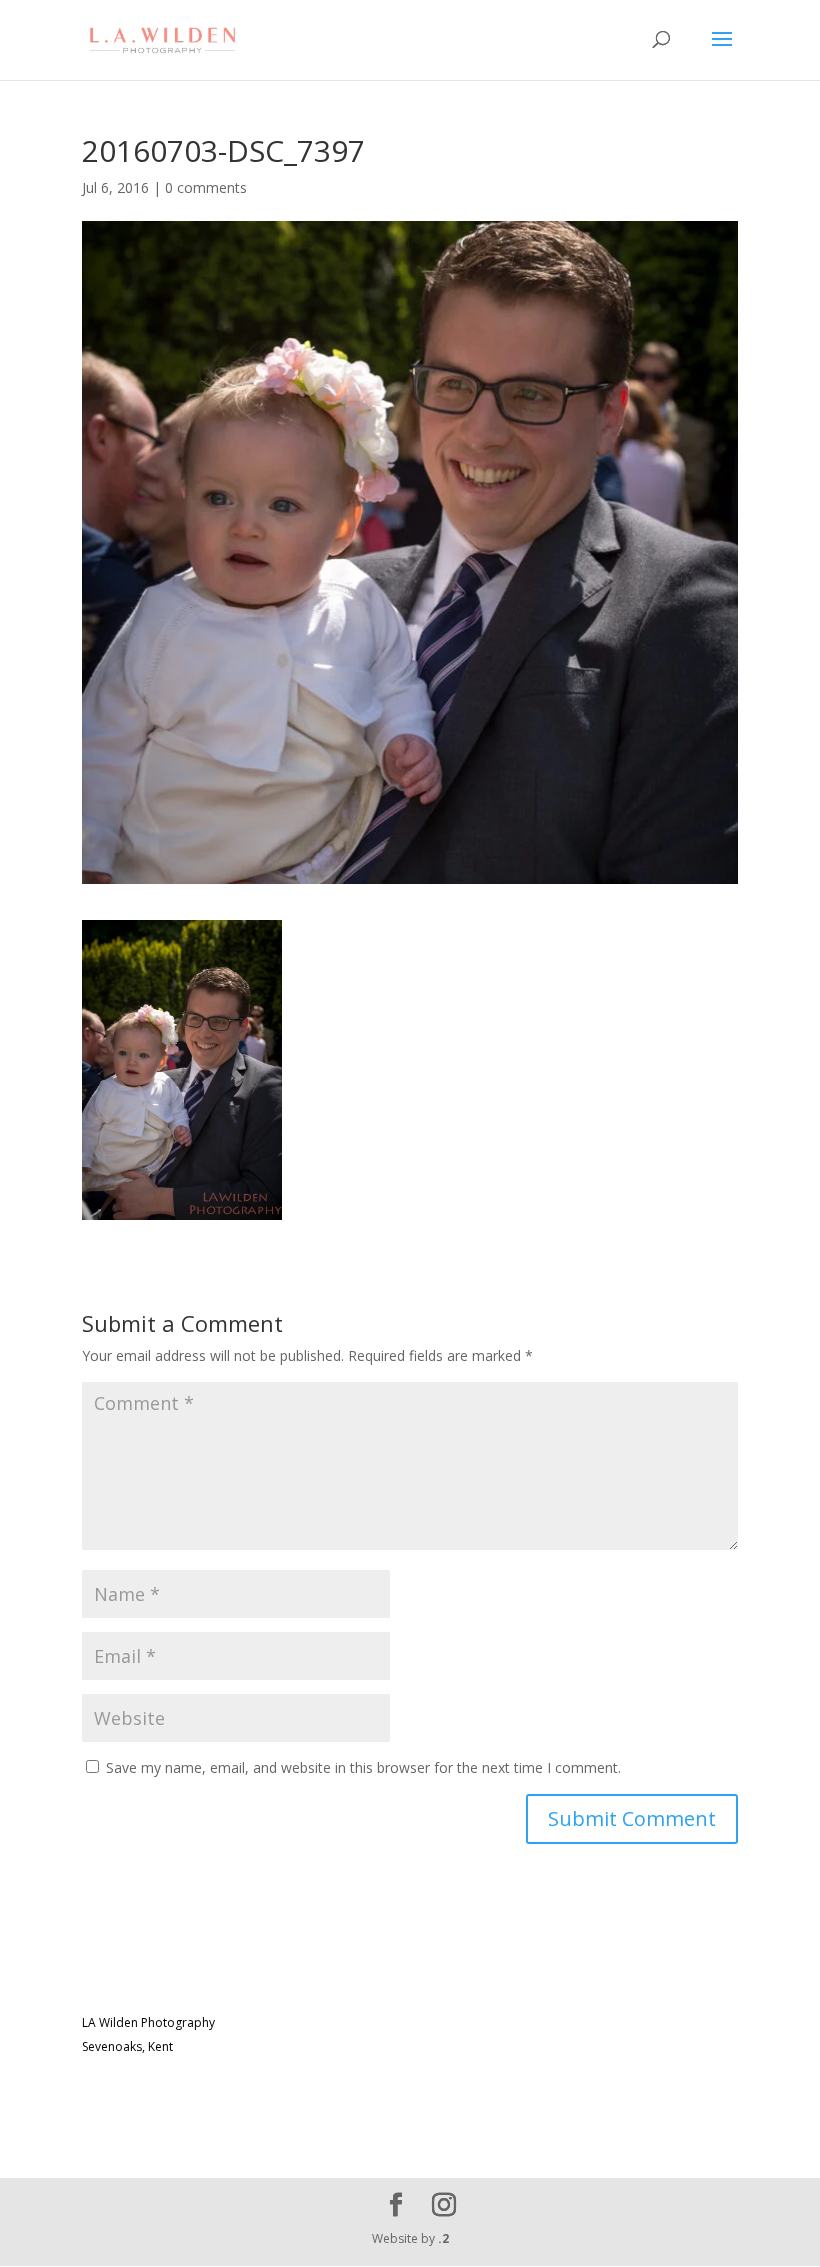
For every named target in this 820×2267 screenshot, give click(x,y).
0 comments (206, 187)
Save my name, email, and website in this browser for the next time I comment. (363, 1767)
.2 (443, 2238)
